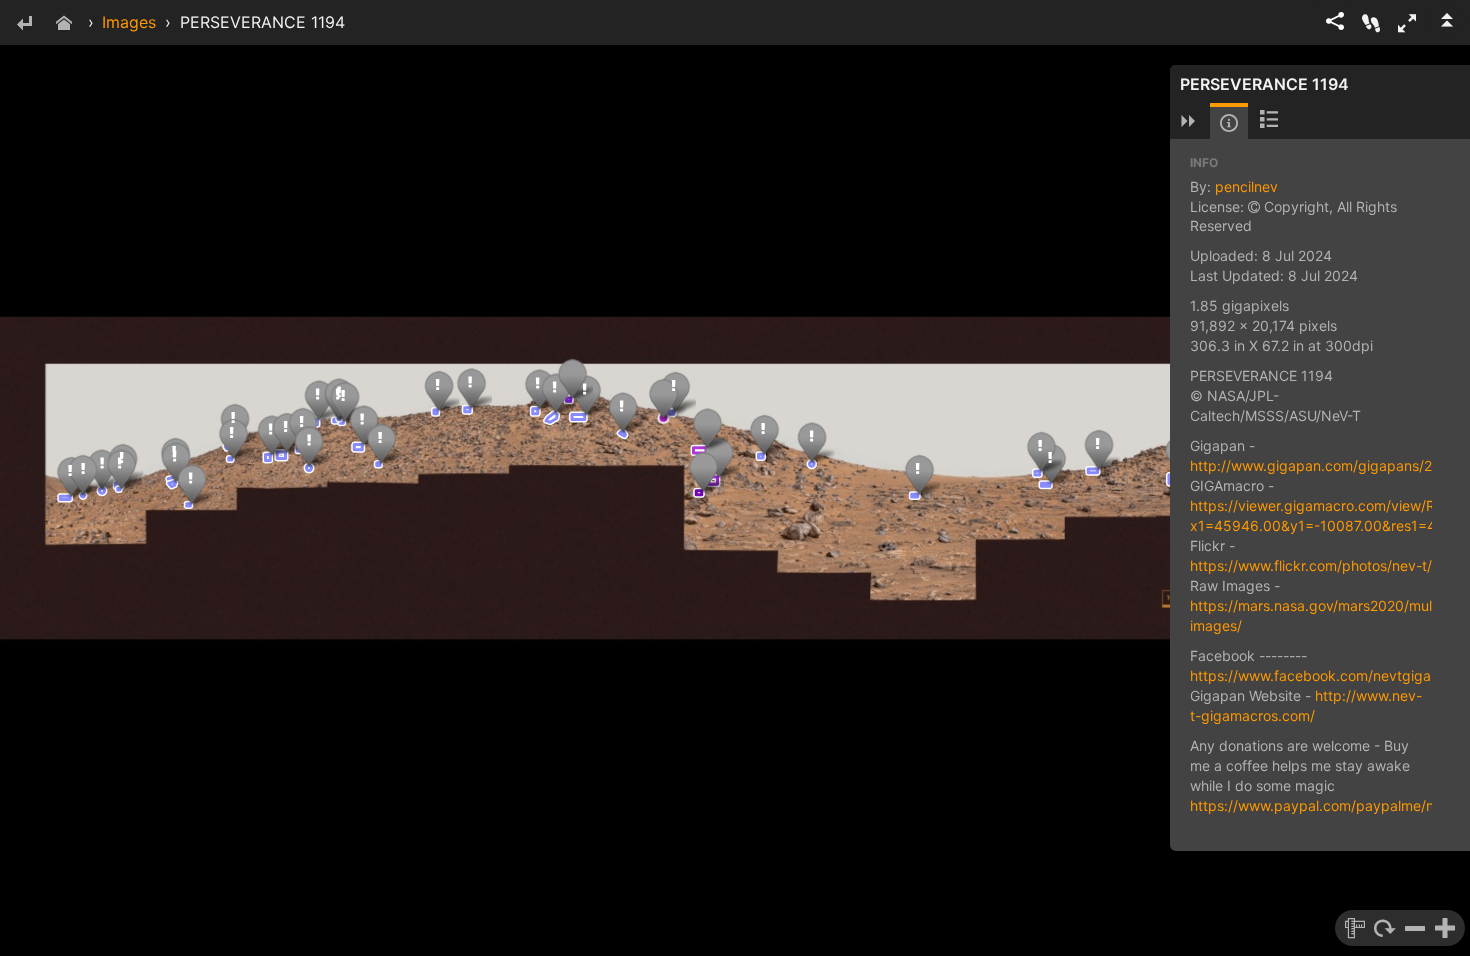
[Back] (24, 24)
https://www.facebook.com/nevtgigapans (1326, 675)
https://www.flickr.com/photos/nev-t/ (1311, 565)
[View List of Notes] (1269, 121)
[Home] (64, 24)
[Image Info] (1229, 123)
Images (129, 22)
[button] (1407, 23)
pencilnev (1246, 186)
